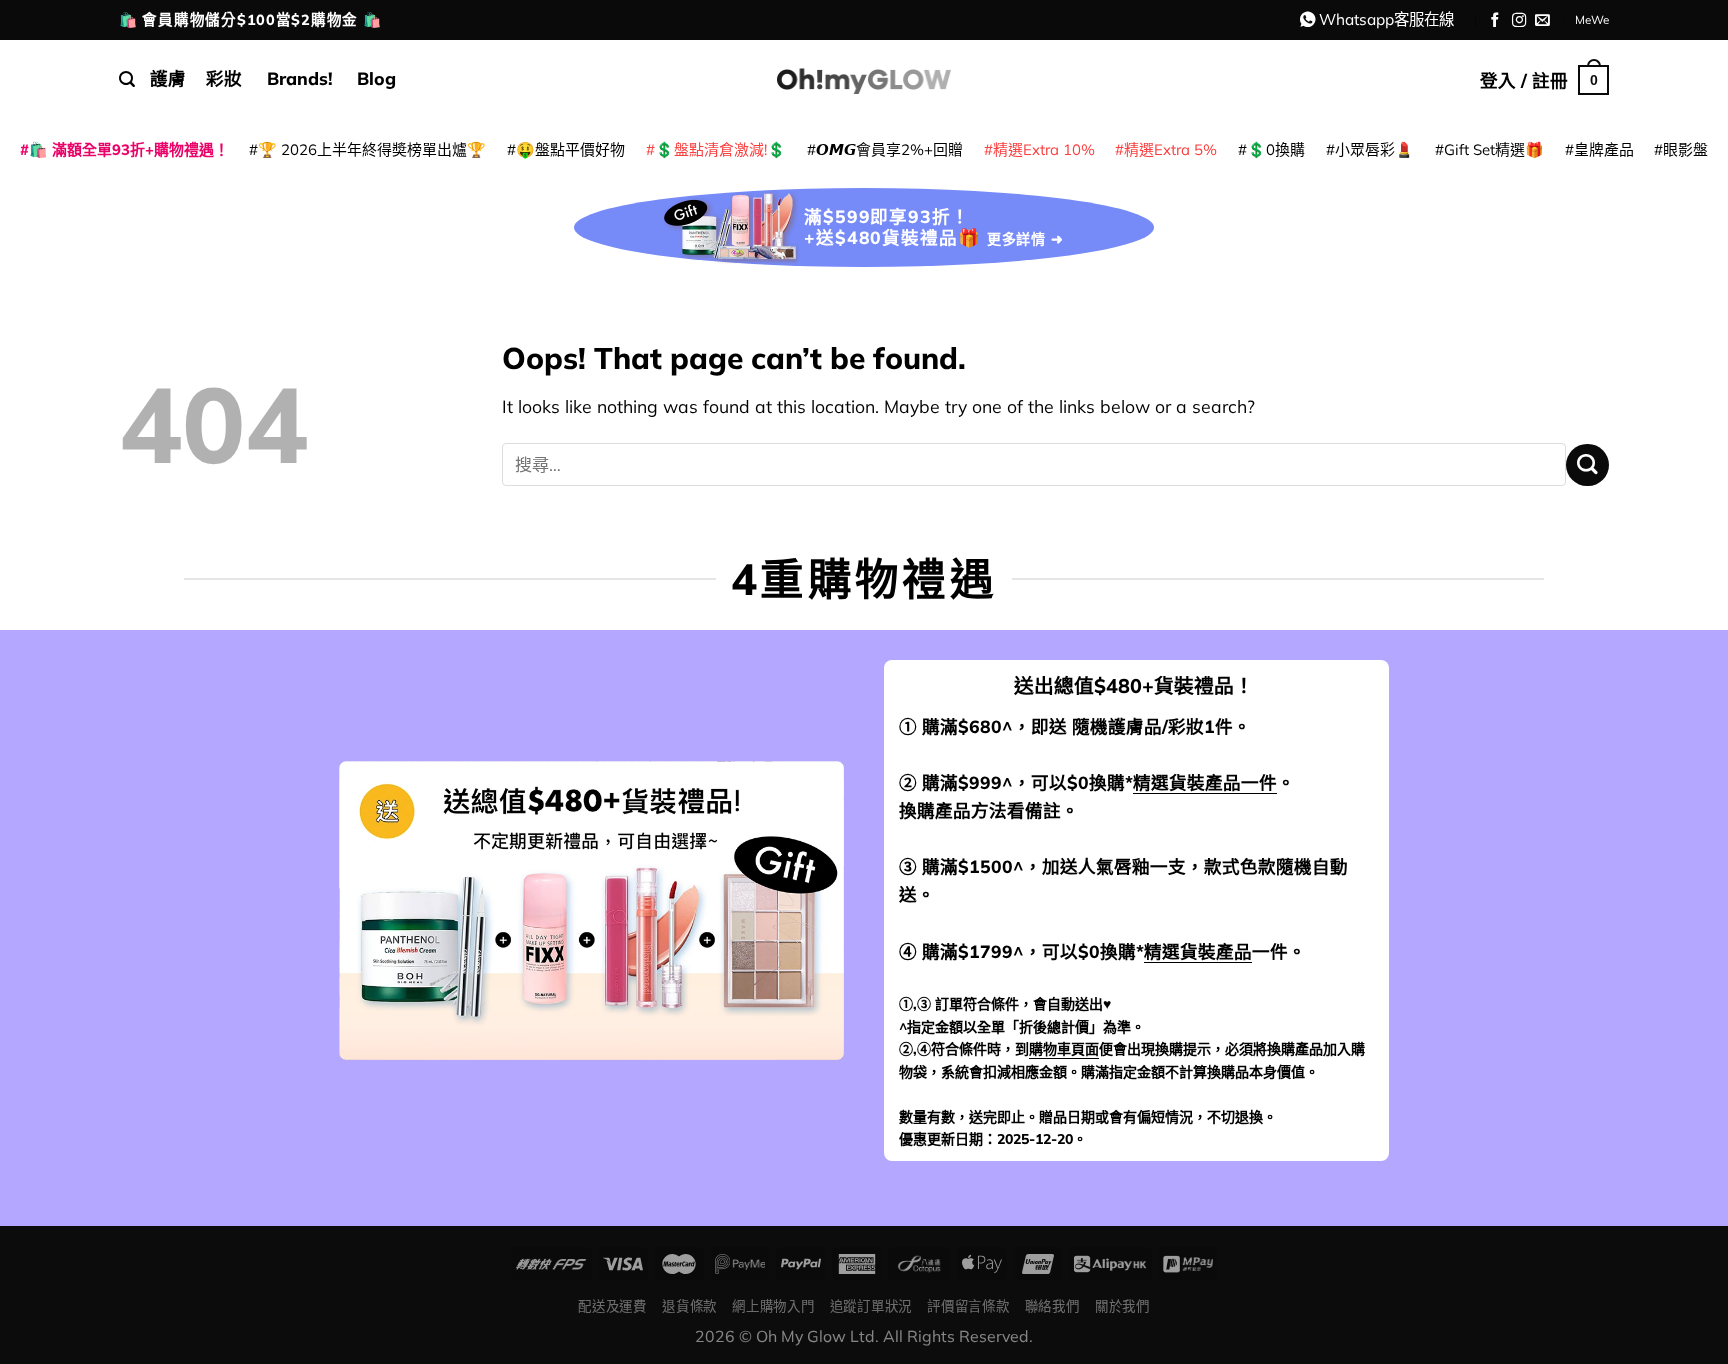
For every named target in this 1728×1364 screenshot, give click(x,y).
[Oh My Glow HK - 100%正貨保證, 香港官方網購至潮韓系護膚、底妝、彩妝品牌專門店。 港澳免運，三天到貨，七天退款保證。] (864, 79)
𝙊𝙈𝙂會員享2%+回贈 (889, 149)
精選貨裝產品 (1198, 951)
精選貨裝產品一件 (1205, 782)
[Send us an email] (1542, 21)
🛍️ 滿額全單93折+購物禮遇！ (129, 149)
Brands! (300, 78)
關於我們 (1122, 1305)
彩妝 (224, 78)
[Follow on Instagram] (1519, 21)
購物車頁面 (1064, 1049)
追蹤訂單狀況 (871, 1305)
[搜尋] (127, 79)
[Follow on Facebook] (1495, 21)
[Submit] (1587, 465)
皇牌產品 (1604, 149)
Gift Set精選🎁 (1494, 149)
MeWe (1592, 19)
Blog (376, 78)
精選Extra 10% (1044, 149)
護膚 (168, 78)
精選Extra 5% (1170, 149)
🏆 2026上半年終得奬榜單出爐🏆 (372, 149)
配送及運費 (612, 1305)
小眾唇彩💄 (1374, 149)
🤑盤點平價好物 (570, 149)
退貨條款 (689, 1305)
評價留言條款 (968, 1305)
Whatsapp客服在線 (1386, 19)
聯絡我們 (1052, 1305)
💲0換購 (1276, 149)
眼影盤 (1685, 149)
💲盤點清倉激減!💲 (720, 149)
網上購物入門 (773, 1305)
